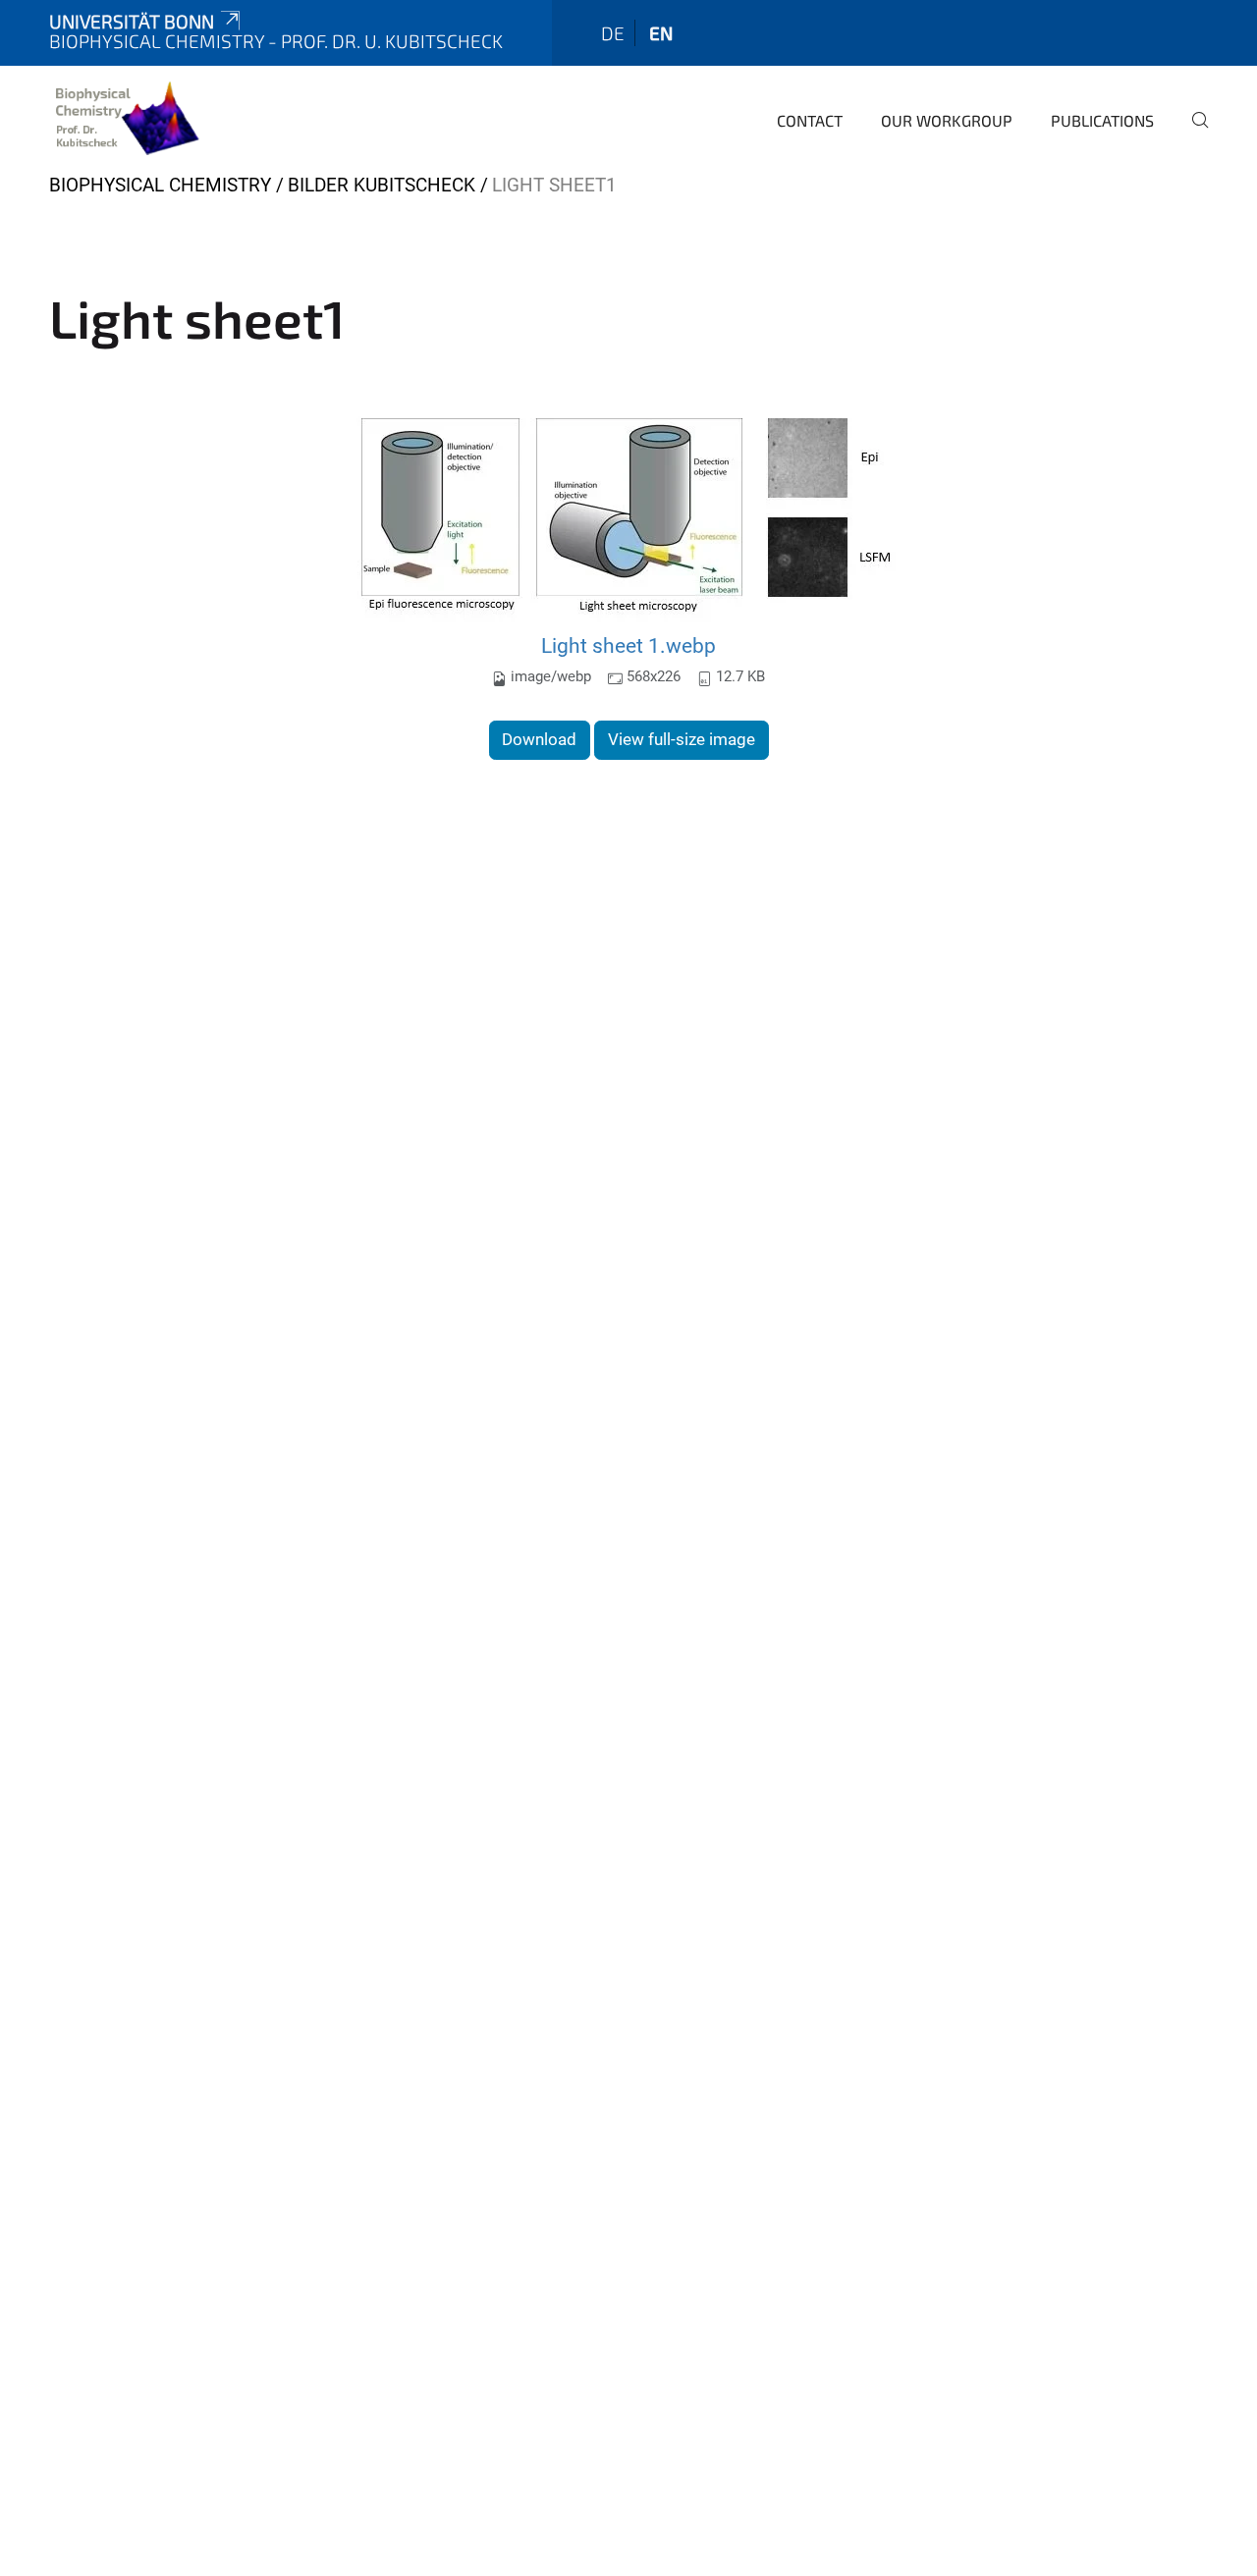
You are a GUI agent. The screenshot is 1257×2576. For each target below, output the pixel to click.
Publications (1102, 120)
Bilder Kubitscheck (382, 185)
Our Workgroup (947, 120)
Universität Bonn (132, 21)
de (613, 33)
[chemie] (125, 118)
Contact (810, 120)
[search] (1192, 134)
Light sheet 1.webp (628, 645)
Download (539, 739)
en (661, 33)
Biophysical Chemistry (160, 185)
